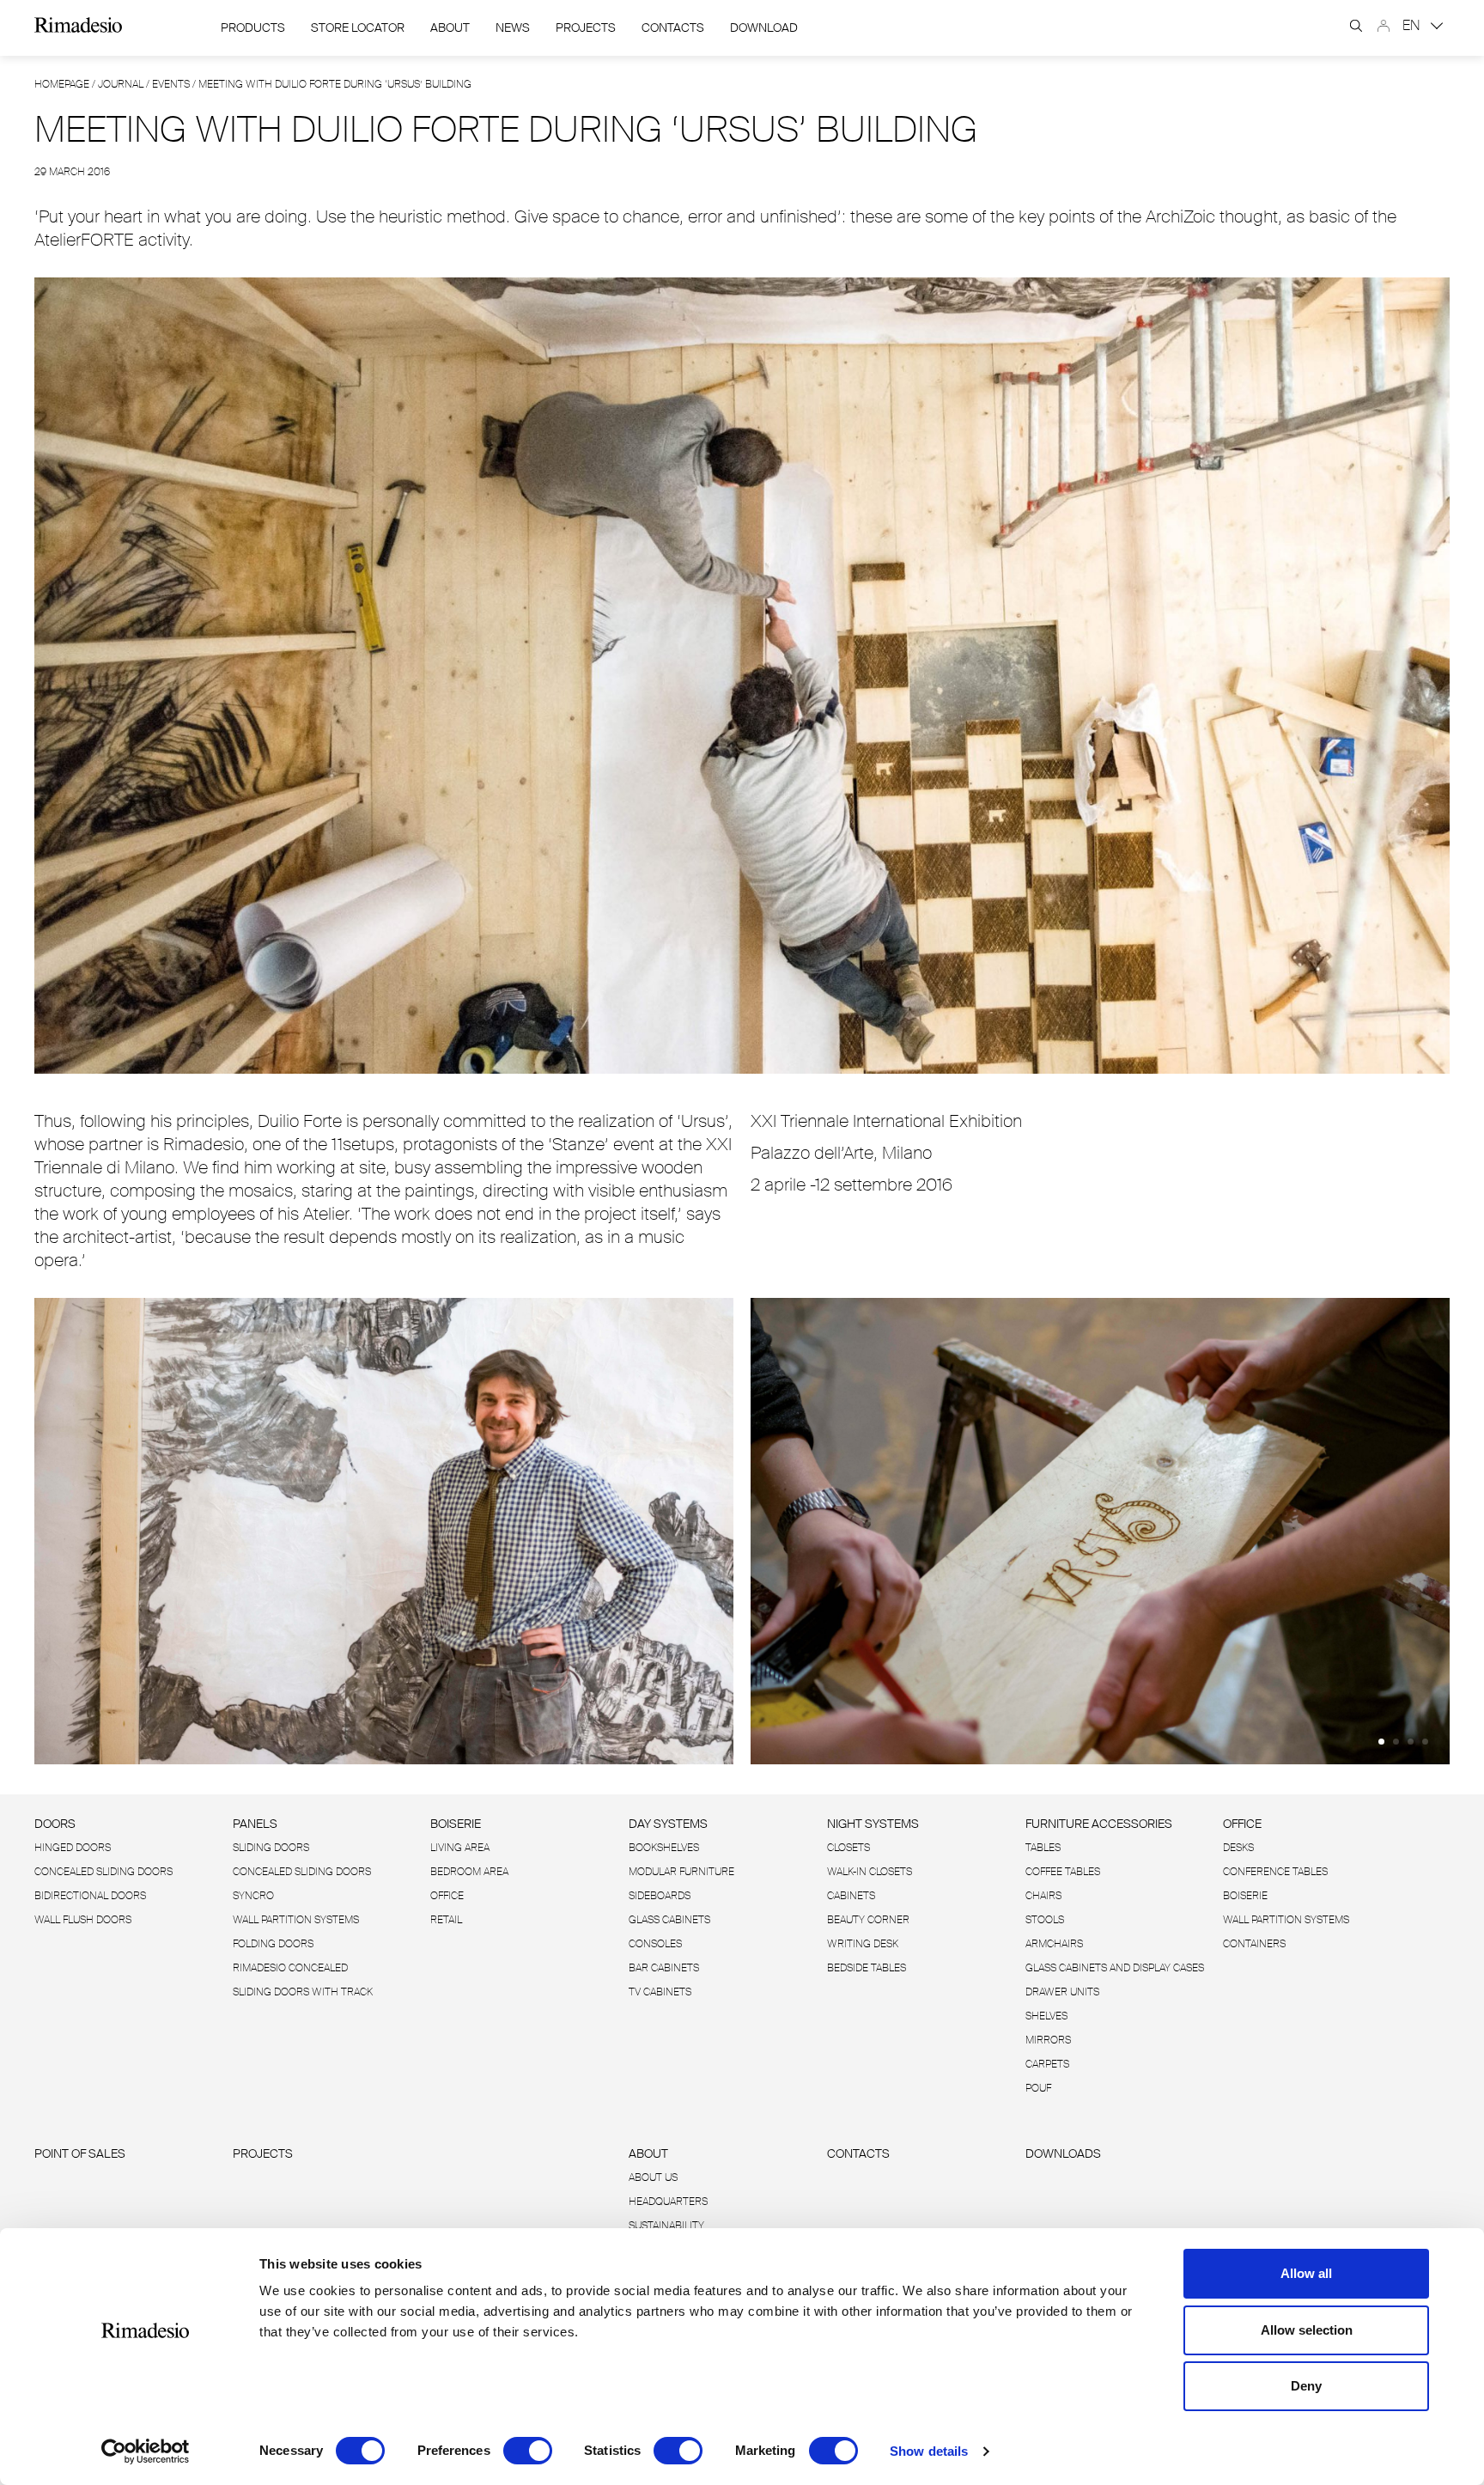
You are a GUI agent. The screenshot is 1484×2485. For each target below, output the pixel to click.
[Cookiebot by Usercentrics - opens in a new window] (146, 2452)
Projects (586, 27)
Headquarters (668, 2202)
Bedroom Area (469, 1872)
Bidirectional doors (90, 1896)
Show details (929, 2451)
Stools (1045, 1920)
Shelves (1046, 2016)
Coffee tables (1063, 1872)
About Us (653, 2177)
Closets (848, 1848)
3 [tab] (1411, 1742)
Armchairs (1054, 1944)
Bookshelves (664, 1848)
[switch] (528, 2451)
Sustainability (666, 2226)
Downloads (1063, 2153)
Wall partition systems (1286, 1920)
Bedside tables (867, 1968)
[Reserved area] (1384, 26)
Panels (255, 1824)
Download (764, 27)
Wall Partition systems (296, 1920)
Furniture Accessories (1099, 1824)
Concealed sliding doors (302, 1872)
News (513, 27)
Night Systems (873, 1824)
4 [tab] (1425, 1742)
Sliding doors (271, 1848)
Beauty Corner (868, 1920)
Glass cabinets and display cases (1115, 1968)
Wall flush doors (83, 1920)
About (450, 27)
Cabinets (851, 1896)
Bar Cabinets (664, 1968)
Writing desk (863, 1944)
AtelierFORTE (84, 240)
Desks (1238, 1848)
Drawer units (1062, 1992)
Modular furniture (681, 1872)
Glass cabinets (669, 1920)
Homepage (62, 84)
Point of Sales (80, 2153)
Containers (1254, 1944)
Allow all (1306, 2273)
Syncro (253, 1896)
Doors (55, 1824)
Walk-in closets (870, 1872)
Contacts (673, 27)
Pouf (1038, 2088)
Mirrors (1048, 2040)
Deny (1306, 2386)
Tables (1043, 1848)
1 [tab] (1381, 1742)
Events (171, 84)
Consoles (655, 1944)
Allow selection (1307, 2330)
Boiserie (456, 1824)
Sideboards (660, 1896)
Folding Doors (273, 1944)
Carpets (1047, 2064)
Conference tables (1275, 1872)
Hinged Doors (73, 1848)
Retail (446, 1920)
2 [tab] (1396, 1742)
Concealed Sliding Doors (103, 1872)
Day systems (668, 1824)
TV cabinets (660, 1992)
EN (1413, 25)
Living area (460, 1848)
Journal (121, 84)
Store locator (358, 27)
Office (447, 1896)
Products (253, 27)
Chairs (1043, 1896)
